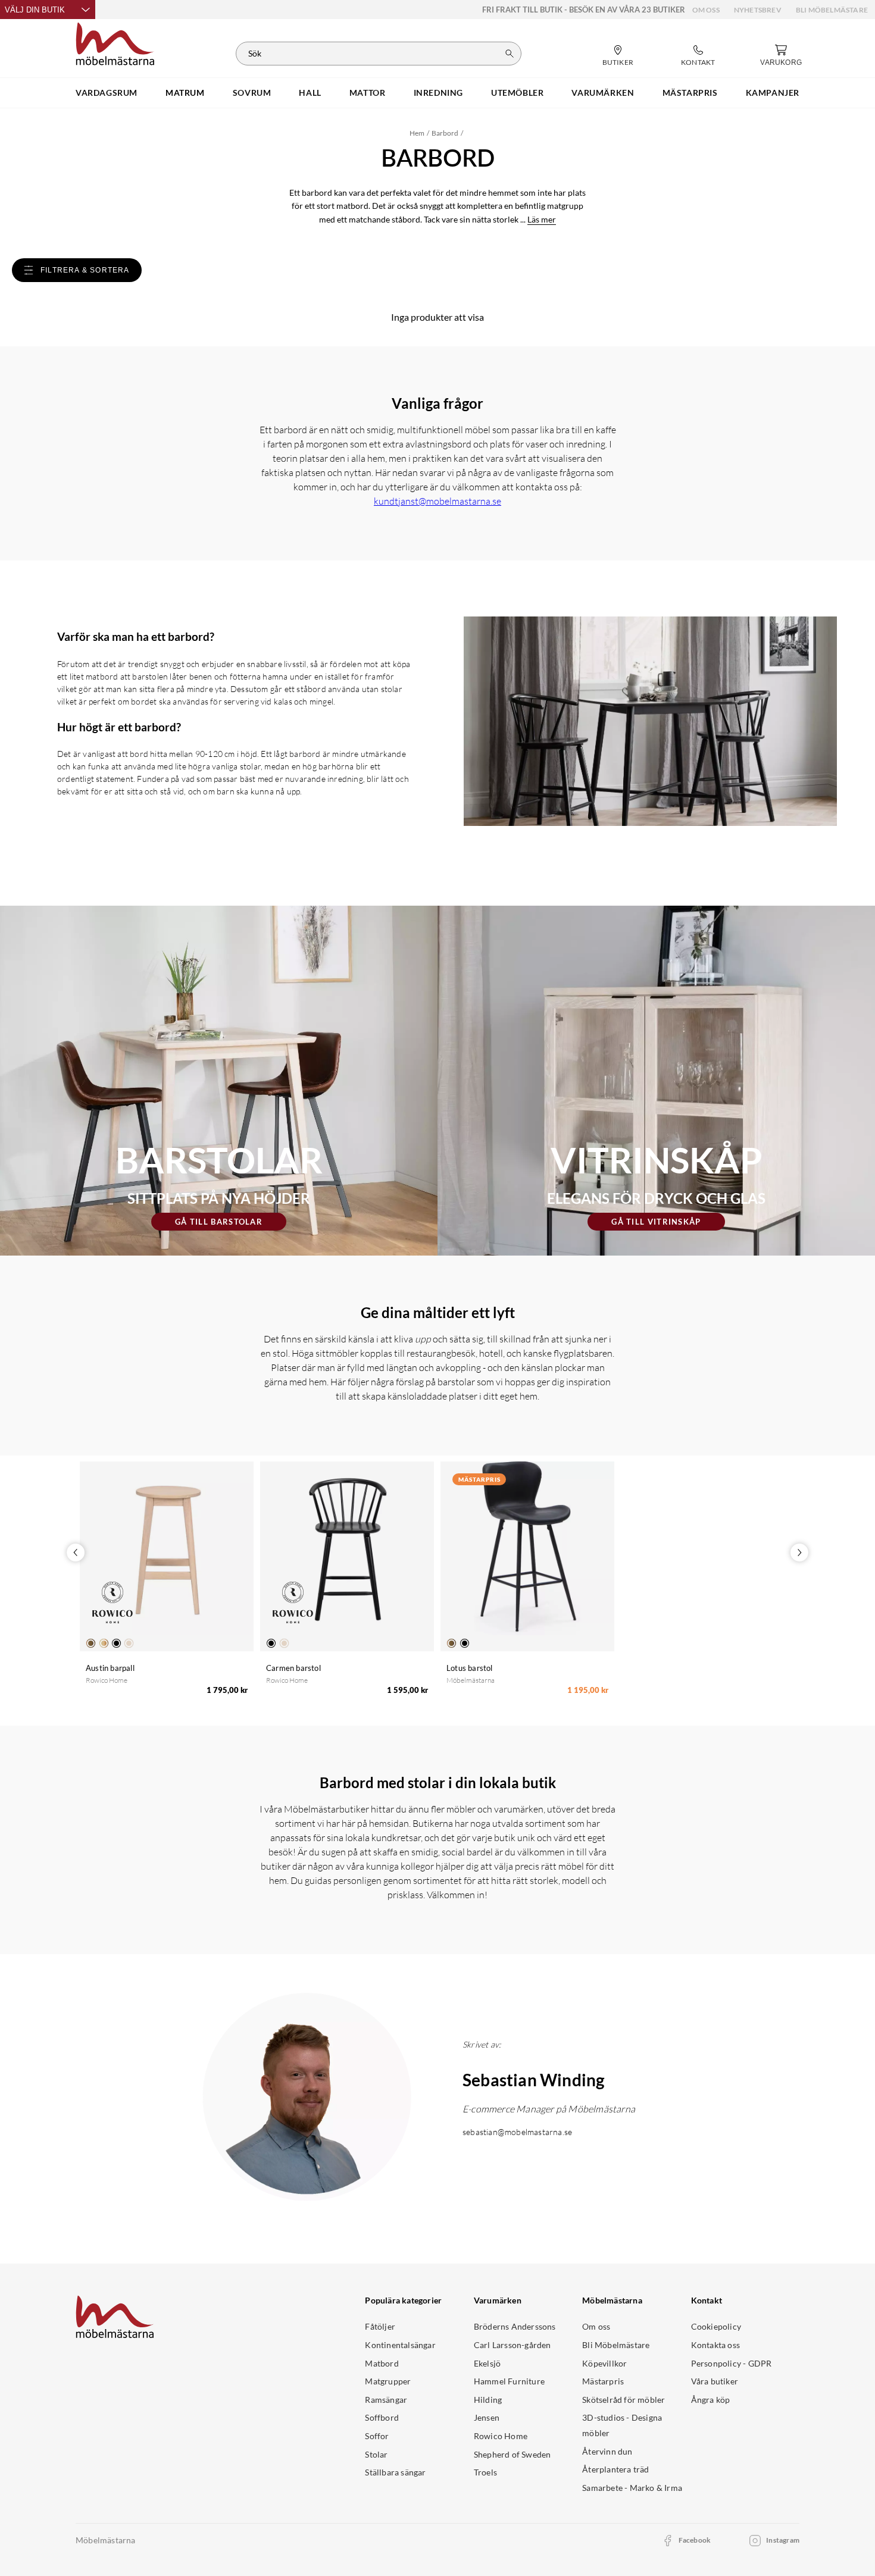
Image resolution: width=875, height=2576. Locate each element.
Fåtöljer (380, 2326)
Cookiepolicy (716, 2326)
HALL (310, 93)
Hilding (488, 2400)
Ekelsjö (487, 2363)
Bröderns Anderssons (515, 2326)
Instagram (783, 2540)
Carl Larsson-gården (512, 2345)
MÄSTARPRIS (690, 93)
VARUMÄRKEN (603, 93)
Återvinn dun (607, 2451)
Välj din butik (35, 10)
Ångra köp (711, 2400)
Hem (417, 133)
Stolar (376, 2454)
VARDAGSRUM (107, 93)
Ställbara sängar (395, 2472)
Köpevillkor (604, 2363)
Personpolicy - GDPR (732, 2363)
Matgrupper (388, 2381)
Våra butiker (715, 2381)
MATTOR (368, 93)
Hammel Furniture (509, 2381)
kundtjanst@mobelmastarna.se (437, 501)
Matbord (382, 2363)
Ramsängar (386, 2400)
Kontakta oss (715, 2345)
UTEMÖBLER (517, 93)
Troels (485, 2472)
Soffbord (382, 2417)
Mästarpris (603, 2381)
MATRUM (185, 93)
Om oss (706, 10)
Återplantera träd (615, 2469)
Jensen (487, 2417)
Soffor (377, 2436)
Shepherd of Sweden (512, 2454)
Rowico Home (501, 2436)
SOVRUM (252, 93)
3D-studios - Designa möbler (622, 2425)
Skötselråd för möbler (624, 2400)
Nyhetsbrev (758, 10)
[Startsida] (115, 42)
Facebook (695, 2540)
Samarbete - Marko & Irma (632, 2488)
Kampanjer (773, 93)
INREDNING (438, 93)
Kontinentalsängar (400, 2345)
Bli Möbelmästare (832, 10)
